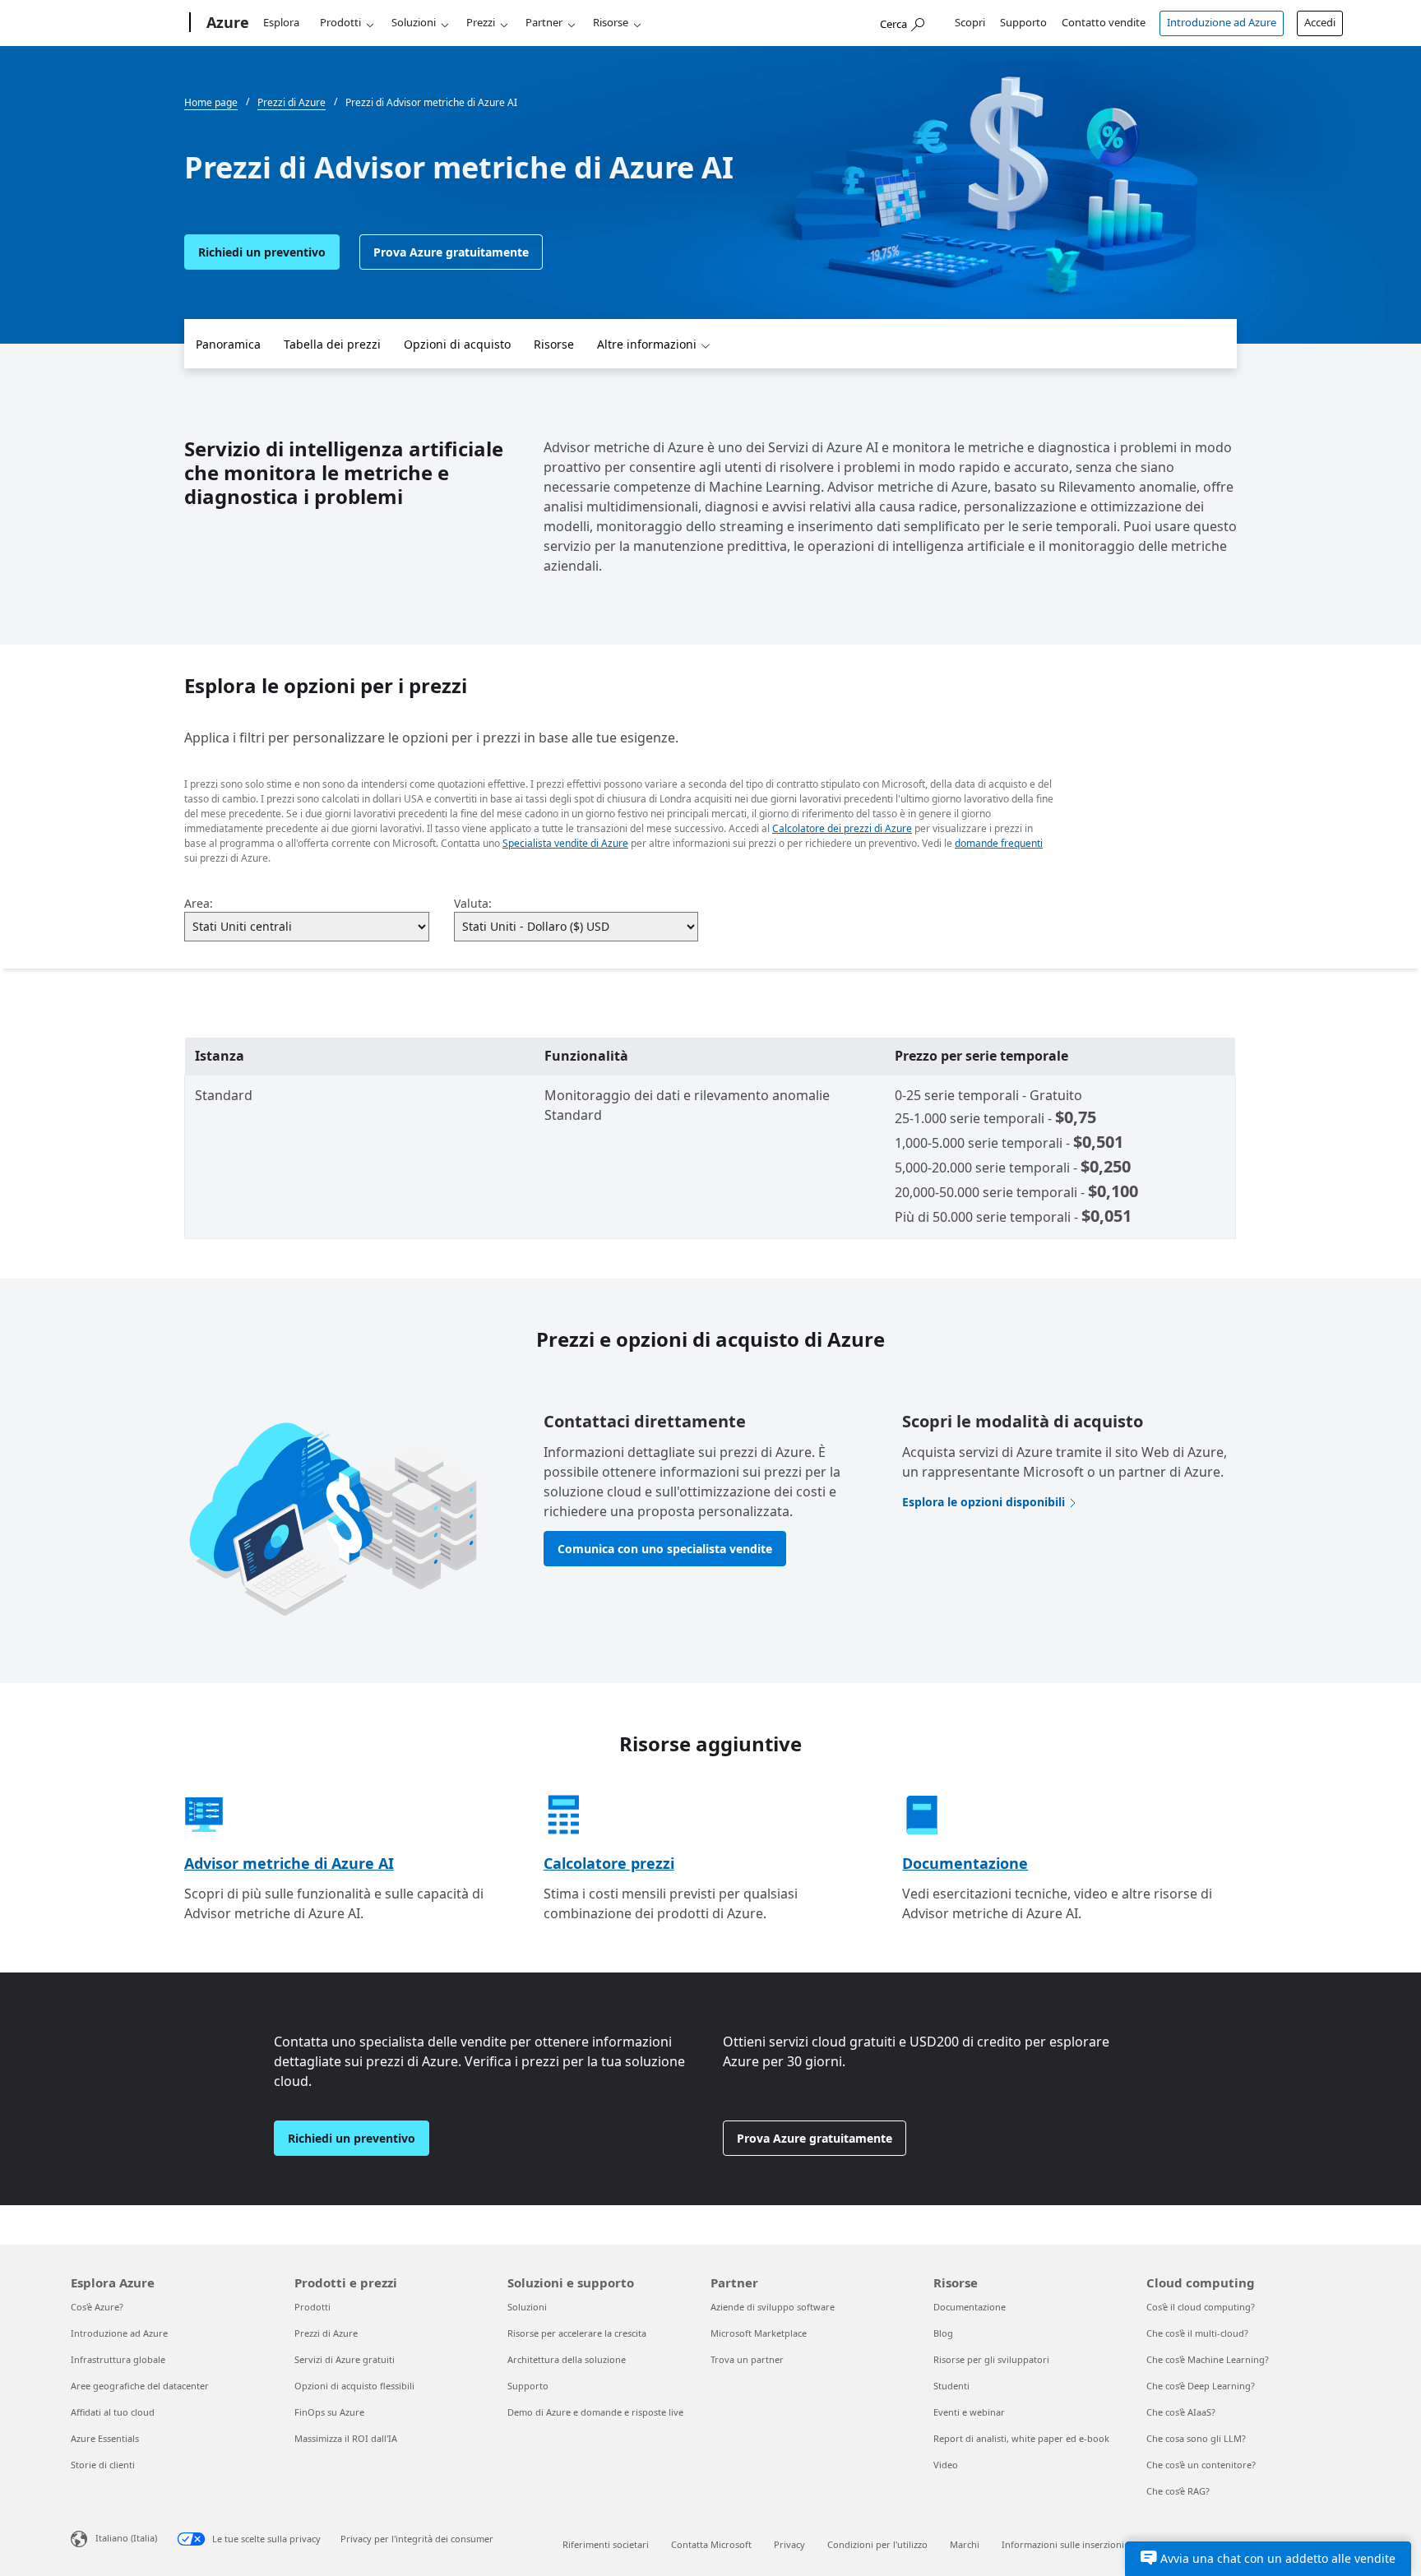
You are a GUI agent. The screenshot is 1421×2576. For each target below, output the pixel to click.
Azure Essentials (105, 2438)
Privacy (789, 2544)
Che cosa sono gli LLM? (1196, 2438)
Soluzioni (414, 22)
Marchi (965, 2544)
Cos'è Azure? (97, 2307)
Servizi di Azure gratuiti (345, 2359)
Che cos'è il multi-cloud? (1197, 2333)
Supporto (1023, 22)
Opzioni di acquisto (457, 344)
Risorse (611, 22)
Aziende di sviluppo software (773, 2307)
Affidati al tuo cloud (113, 2412)
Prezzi (481, 22)
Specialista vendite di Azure (565, 843)
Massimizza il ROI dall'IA (346, 2438)
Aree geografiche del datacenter (140, 2386)
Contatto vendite (1104, 22)
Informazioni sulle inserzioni (1063, 2544)
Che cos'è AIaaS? (1181, 2412)
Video (946, 2465)
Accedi (1320, 22)
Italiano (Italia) (126, 2538)
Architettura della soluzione (567, 2359)
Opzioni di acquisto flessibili (354, 2386)
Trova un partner (747, 2359)
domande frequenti (999, 843)
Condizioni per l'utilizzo (877, 2544)
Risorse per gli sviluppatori (991, 2359)
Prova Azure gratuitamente (451, 252)
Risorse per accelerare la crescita (577, 2333)
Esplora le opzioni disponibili (984, 1502)
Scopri (970, 22)
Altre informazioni (647, 344)
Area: (199, 903)
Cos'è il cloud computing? (1201, 2307)
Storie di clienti (103, 2465)
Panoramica (228, 344)
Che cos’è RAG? (1178, 2491)
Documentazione (965, 1863)
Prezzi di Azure (326, 2333)
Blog (943, 2333)
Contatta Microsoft (711, 2544)
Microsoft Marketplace (759, 2333)
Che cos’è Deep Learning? (1201, 2386)
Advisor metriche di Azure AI (289, 1863)
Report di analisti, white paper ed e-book (1021, 2438)
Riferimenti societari (606, 2544)
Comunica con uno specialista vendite (665, 1549)
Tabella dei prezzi (332, 344)
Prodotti (340, 22)
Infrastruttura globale (118, 2359)
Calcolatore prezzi (609, 1863)
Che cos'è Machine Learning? (1208, 2359)
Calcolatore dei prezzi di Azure (842, 828)
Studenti (951, 2386)
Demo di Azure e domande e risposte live (595, 2412)
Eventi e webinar (969, 2412)
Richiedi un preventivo (262, 252)
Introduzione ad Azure (1222, 22)
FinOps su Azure (329, 2412)
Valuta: (473, 903)
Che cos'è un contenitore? (1201, 2465)
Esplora (281, 22)
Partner (544, 22)
